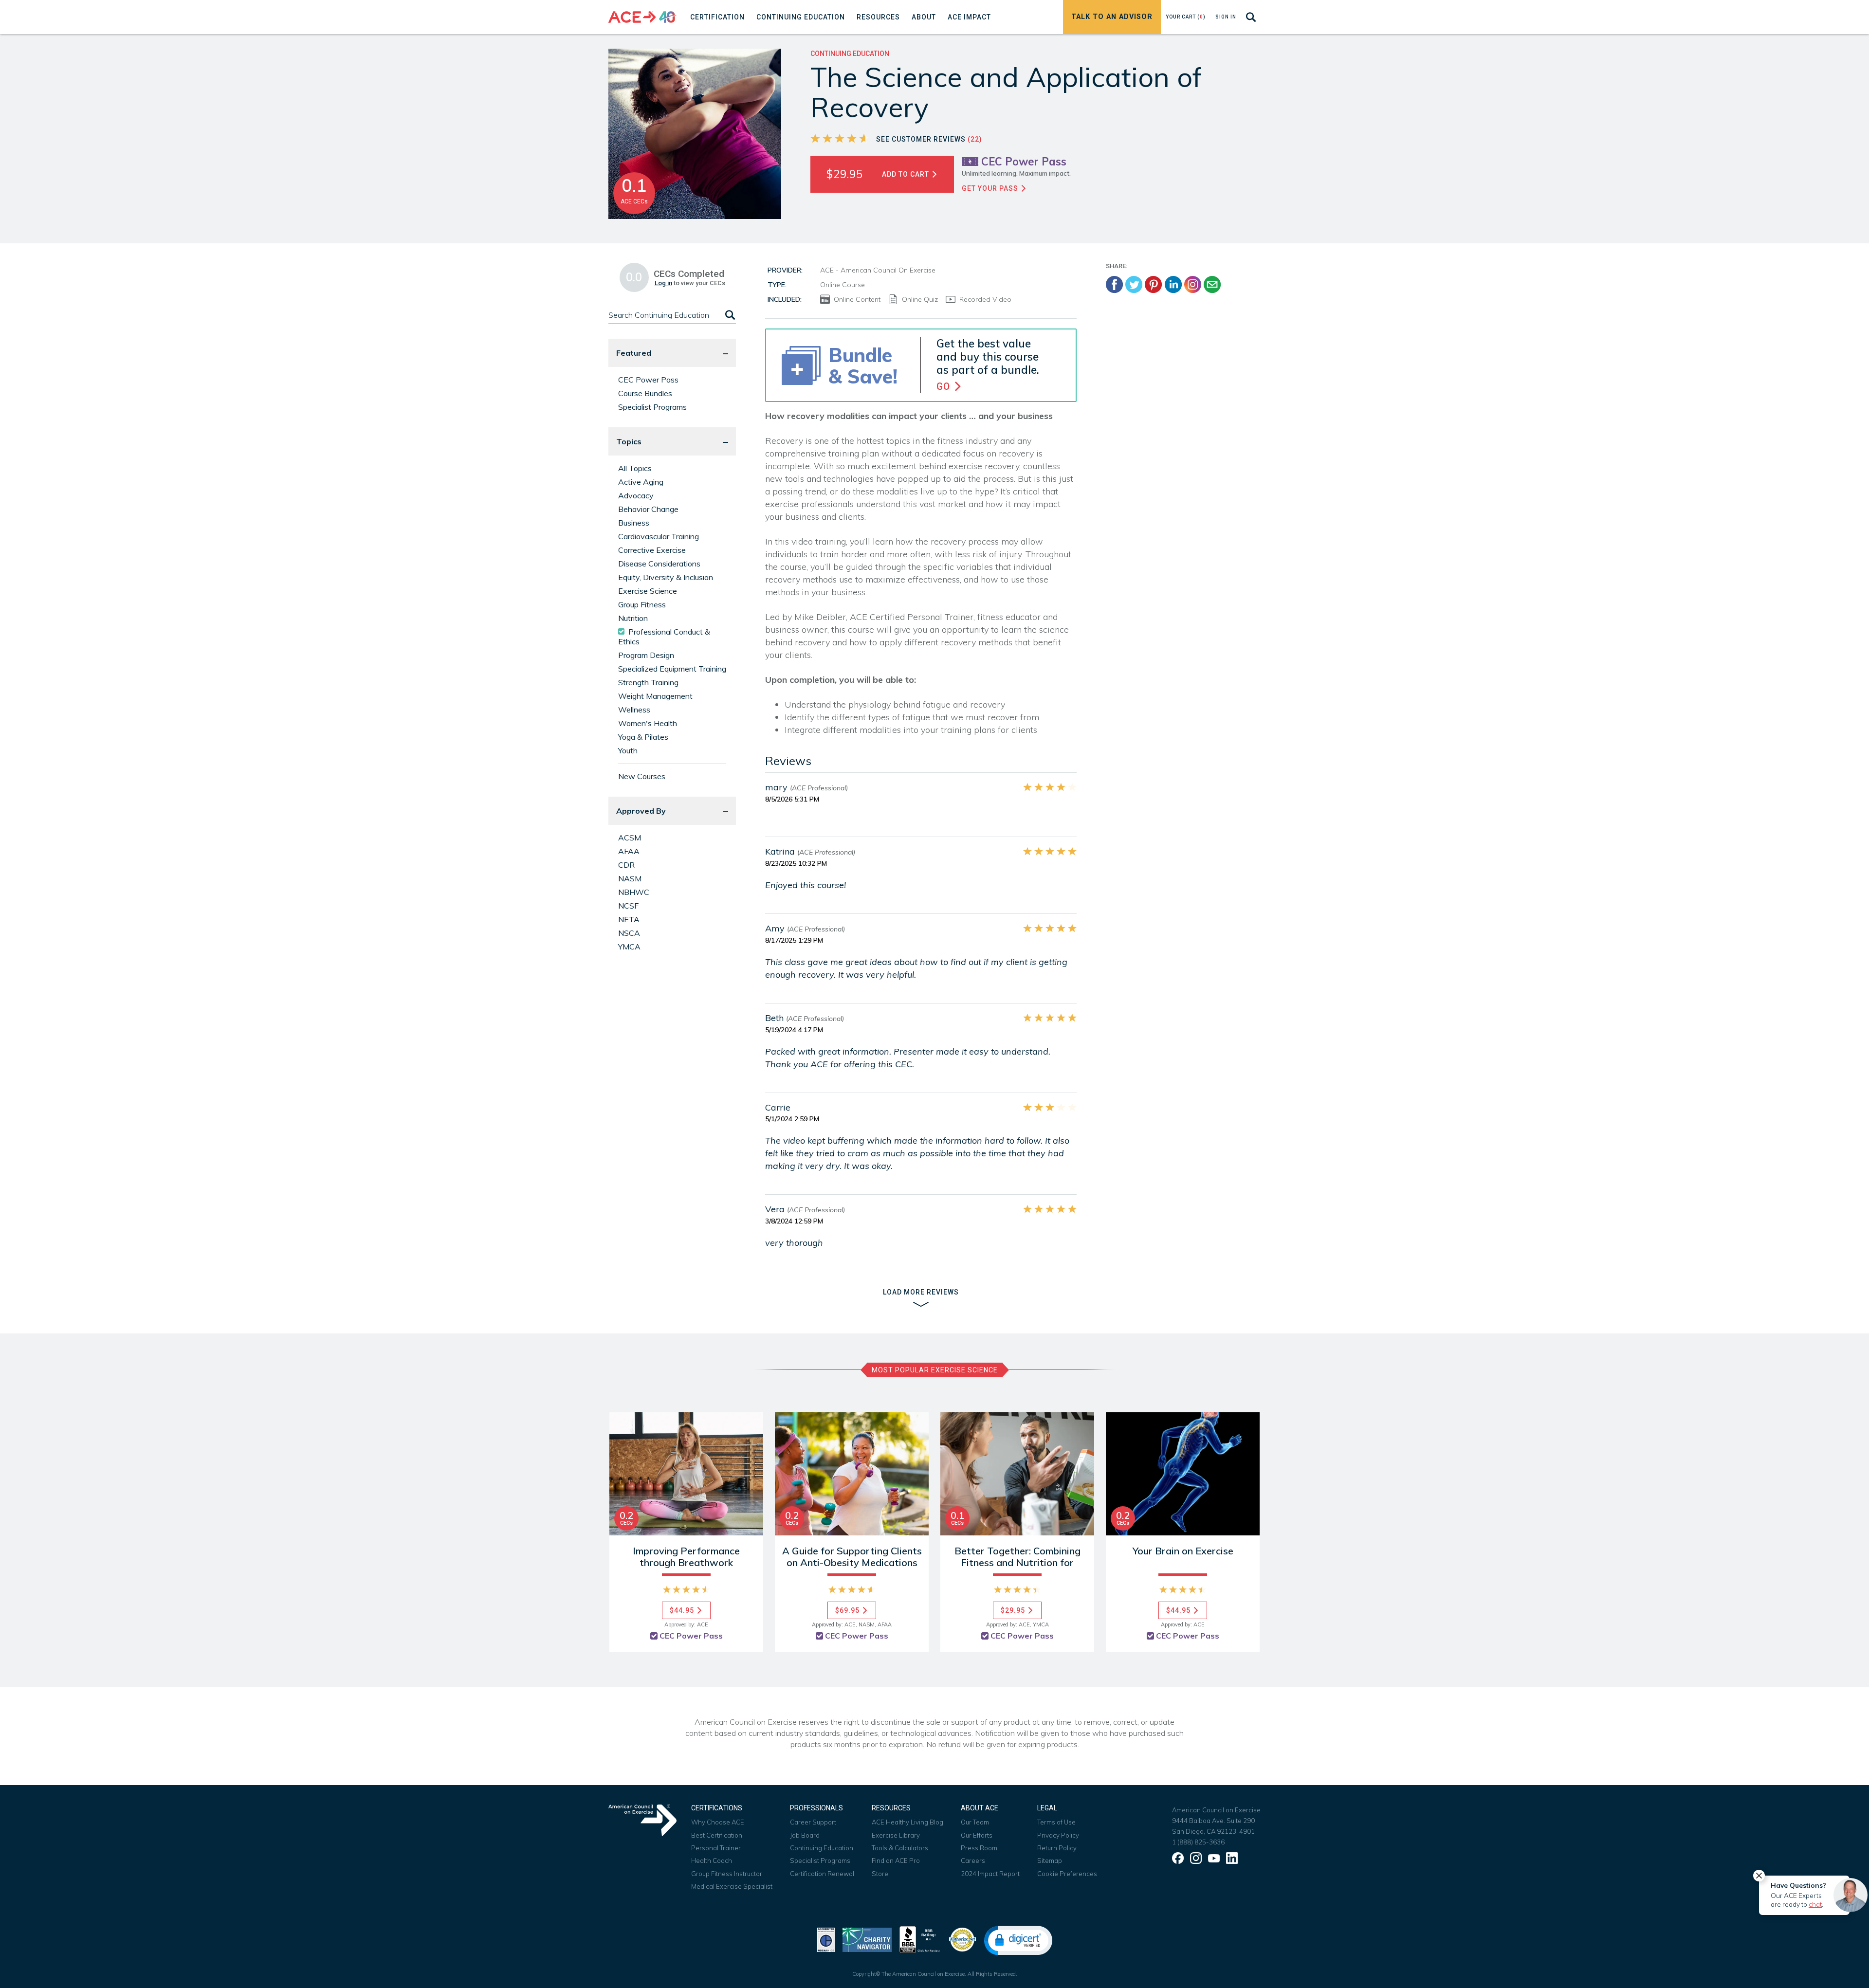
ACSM (630, 838)
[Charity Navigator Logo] (867, 1939)
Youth (628, 750)
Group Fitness (642, 604)
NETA (629, 919)
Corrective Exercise (652, 550)
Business (634, 523)
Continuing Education (822, 1848)
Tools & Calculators (900, 1848)
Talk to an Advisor (1112, 17)
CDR (626, 865)
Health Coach (712, 1860)
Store (880, 1874)
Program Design (646, 655)
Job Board (805, 1835)
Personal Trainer (716, 1848)
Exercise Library (896, 1835)
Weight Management (655, 696)
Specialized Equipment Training (672, 669)
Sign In (1226, 17)
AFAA (629, 851)
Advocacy (636, 495)
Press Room (979, 1848)
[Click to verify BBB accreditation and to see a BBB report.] (920, 1939)
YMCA (629, 947)
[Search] (729, 315)
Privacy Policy (1058, 1835)
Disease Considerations (659, 564)
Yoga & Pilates (643, 737)
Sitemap (1050, 1860)
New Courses (642, 776)
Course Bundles (645, 393)
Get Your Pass (991, 188)
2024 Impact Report (990, 1874)
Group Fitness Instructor (727, 1874)
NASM (630, 878)
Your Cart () (1186, 17)
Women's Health (648, 723)
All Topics (635, 468)
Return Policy (1057, 1848)
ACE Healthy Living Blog (907, 1822)
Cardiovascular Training (659, 536)
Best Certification (717, 1835)
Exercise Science (648, 591)
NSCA (629, 933)
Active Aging (641, 482)
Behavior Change (648, 509)
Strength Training (648, 682)
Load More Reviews (921, 1292)
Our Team (975, 1822)
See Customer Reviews (929, 139)
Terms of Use (1056, 1822)
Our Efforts (977, 1835)
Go (945, 387)
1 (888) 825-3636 (1198, 1842)
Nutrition (633, 618)
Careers (973, 1860)
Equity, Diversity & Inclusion (666, 577)
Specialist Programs (652, 407)
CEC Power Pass (648, 380)
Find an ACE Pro (896, 1860)
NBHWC (634, 892)
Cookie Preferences (1067, 1874)
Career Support (813, 1822)
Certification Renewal (822, 1874)
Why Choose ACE (718, 1822)
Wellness (634, 710)
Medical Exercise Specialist (732, 1886)
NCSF (628, 906)
